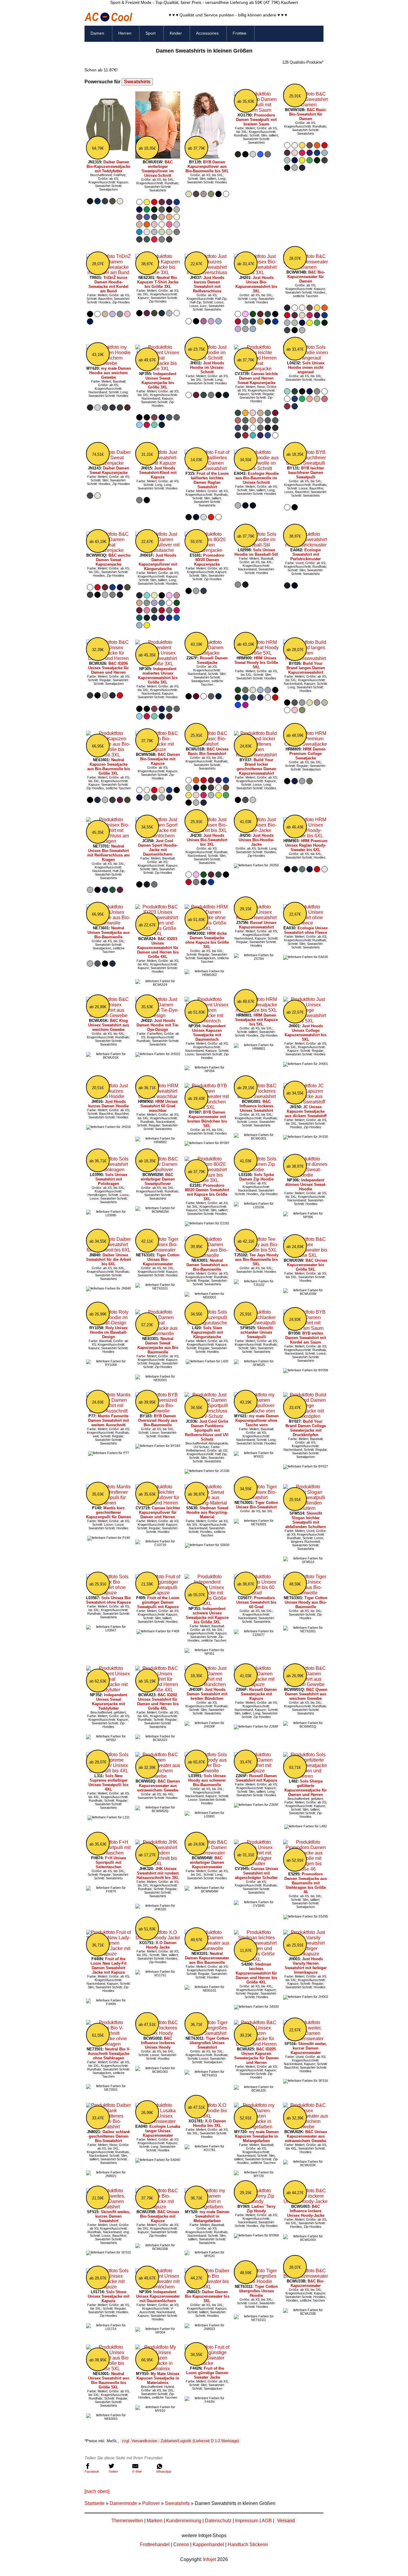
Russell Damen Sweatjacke (212, 660)
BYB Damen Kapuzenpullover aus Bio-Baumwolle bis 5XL (207, 166)
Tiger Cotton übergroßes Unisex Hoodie (259, 2291)
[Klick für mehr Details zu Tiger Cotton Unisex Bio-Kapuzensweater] (158, 1250)
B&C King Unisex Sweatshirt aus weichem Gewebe (109, 1025)
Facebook (92, 2471)
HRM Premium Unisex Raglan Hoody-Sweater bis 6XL (307, 845)
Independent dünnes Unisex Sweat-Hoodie (306, 1185)
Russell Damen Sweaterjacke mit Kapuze (259, 1694)
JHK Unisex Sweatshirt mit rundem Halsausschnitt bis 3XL (158, 1873)
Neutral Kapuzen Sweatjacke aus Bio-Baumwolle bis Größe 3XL (109, 767)
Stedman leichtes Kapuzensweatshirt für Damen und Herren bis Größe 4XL (256, 1973)
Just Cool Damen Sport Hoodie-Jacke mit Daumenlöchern (158, 848)
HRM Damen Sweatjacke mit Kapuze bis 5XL (256, 1020)
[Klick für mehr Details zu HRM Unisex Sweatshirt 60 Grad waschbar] (158, 1096)
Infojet (210, 2559)
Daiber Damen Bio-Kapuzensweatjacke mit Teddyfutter (108, 166)
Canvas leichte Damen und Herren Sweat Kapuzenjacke (258, 378)
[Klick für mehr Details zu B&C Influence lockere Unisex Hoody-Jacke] (306, 2201)
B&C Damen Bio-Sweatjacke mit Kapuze (160, 759)
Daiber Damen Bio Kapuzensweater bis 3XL (207, 2296)
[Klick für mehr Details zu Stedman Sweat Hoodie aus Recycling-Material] (207, 1503)
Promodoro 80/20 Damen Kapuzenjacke (209, 560)
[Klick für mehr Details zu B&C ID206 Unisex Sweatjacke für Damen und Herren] (108, 658)
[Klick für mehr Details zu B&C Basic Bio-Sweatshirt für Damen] (306, 105)
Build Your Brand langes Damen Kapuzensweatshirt (306, 668)
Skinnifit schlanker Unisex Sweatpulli (257, 1332)
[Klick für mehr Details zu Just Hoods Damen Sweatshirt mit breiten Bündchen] (207, 1684)
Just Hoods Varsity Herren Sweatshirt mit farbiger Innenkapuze (306, 1966)
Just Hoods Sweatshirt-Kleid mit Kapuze (158, 473)
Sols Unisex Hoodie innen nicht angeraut (306, 367)
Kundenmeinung (184, 2521)
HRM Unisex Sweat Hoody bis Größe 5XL (256, 663)
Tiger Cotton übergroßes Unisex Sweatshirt (209, 2043)
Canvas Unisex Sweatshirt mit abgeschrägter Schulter (256, 1873)
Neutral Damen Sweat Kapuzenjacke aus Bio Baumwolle (158, 1345)
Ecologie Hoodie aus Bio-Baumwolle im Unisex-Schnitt (257, 478)
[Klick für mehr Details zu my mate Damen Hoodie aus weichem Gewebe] (108, 363)
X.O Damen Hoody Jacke (161, 1945)
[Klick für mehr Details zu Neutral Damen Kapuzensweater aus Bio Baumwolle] (207, 1948)
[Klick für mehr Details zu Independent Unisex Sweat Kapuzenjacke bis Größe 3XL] (158, 369)
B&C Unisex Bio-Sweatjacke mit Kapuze (160, 2216)
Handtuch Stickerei (248, 2544)
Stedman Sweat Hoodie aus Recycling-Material (207, 1512)
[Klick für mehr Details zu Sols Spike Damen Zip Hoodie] (256, 1170)
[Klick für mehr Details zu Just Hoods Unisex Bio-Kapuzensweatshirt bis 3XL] (256, 273)
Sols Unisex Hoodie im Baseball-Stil (256, 552)
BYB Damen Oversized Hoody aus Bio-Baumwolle (158, 1420)
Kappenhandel (208, 2544)
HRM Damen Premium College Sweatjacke (307, 754)
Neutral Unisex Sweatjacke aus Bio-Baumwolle (109, 932)
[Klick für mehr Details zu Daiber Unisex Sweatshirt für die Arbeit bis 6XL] (108, 1250)
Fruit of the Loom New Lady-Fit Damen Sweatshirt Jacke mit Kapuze (108, 1966)
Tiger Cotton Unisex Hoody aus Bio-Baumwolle (306, 1602)
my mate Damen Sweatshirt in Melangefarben (211, 2216)
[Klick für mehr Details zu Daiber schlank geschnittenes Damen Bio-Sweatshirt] (108, 2127)
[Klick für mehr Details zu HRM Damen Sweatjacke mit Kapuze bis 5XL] (256, 1010)
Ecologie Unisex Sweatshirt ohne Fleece (306, 930)
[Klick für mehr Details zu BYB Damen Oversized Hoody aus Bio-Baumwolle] (158, 1411)
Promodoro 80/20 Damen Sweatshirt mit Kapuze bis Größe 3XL (207, 1192)
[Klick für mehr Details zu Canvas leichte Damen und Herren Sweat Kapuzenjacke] (256, 369)
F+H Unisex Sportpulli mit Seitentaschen (111, 1862)
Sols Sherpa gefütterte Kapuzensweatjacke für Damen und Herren (306, 1788)
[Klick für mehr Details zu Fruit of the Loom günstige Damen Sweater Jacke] (207, 2363)
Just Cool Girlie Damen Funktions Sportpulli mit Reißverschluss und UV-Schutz (207, 1430)
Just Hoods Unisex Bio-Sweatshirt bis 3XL (207, 840)
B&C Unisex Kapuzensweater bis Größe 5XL (307, 1265)
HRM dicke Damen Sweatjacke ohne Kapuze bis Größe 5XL (207, 940)
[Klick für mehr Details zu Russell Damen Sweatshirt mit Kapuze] (256, 1771)
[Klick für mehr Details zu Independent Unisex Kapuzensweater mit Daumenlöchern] (158, 2287)
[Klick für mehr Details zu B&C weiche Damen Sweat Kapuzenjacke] (108, 550)
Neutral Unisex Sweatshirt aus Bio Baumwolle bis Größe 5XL (109, 2380)
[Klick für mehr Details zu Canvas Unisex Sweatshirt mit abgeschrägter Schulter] (256, 1864)
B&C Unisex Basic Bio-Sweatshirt (208, 751)
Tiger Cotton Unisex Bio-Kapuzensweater (161, 1259)
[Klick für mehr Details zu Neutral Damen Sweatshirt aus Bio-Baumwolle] (207, 1255)
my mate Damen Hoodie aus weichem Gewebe (110, 373)
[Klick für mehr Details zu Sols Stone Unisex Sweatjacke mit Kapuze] (108, 2287)
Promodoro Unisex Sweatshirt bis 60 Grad (256, 1602)
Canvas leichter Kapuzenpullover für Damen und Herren (159, 1512)
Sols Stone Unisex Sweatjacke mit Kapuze (109, 2296)
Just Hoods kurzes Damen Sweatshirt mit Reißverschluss (209, 284)
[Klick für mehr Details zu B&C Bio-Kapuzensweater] (306, 2276)
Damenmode (123, 2503)
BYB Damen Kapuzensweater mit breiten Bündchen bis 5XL (207, 1119)
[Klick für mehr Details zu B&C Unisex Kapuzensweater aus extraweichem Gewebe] (306, 2127)
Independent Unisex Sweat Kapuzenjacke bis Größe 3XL (159, 380)
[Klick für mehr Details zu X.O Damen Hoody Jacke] (158, 1938)
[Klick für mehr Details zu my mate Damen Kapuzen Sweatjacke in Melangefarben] (256, 2127)
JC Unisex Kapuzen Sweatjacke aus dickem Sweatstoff (306, 1111)
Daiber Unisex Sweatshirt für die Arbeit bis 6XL (108, 1259)
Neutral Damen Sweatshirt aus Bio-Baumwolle (207, 1265)
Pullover (151, 2503)
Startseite (95, 2503)
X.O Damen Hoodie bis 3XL (209, 2123)
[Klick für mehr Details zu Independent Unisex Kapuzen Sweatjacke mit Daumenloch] (207, 1021)
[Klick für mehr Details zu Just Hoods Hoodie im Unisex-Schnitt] (207, 358)
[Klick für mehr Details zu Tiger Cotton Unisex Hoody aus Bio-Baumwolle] (306, 1593)
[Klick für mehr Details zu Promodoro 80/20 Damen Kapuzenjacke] (207, 550)
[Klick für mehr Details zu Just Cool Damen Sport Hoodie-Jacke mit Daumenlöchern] (158, 836)
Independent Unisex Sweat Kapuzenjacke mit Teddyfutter (109, 1702)
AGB (267, 2521)
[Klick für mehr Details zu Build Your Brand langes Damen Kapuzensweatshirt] (306, 658)
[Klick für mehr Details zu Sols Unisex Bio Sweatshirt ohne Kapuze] (108, 1593)
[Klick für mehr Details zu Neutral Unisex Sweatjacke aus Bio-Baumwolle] (108, 923)
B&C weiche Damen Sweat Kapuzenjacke (113, 560)
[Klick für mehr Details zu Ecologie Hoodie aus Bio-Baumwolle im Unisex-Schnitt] (256, 468)
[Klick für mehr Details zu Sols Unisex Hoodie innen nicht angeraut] (306, 358)
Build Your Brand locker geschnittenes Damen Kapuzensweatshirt (256, 767)
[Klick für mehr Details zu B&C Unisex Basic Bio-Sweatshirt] (207, 744)
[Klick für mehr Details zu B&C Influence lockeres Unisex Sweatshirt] (256, 1096)
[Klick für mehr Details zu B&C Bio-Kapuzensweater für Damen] (306, 267)
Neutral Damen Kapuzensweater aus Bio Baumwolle (207, 1958)
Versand (286, 2521)
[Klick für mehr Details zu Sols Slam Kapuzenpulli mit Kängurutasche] (207, 1323)
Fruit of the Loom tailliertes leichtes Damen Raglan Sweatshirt (210, 480)
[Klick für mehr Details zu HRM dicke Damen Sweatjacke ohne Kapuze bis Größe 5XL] (207, 928)
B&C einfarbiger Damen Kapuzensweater (207, 1862)
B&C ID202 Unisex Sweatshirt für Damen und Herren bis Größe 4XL (158, 1702)
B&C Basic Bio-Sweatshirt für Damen (308, 114)
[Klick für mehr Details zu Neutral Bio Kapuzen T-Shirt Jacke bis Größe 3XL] (158, 273)
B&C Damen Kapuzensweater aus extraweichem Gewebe (158, 1786)
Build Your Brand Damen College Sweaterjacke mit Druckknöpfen (306, 1428)
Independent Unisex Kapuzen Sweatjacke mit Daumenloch (209, 1033)
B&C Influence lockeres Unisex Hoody (158, 2043)
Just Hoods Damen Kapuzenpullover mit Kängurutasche (158, 562)
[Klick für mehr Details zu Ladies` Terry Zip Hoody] (256, 2201)
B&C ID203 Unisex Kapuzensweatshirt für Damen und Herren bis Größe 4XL (158, 948)
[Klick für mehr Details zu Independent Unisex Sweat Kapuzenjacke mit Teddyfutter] (108, 1690)
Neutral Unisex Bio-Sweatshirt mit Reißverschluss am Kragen (108, 853)
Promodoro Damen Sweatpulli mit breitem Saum (256, 120)
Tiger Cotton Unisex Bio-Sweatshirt (257, 1505)
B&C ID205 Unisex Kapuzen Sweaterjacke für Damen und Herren (256, 2056)
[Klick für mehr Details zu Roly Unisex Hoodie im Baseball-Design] (108, 1323)
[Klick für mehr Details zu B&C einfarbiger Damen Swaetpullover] (158, 1170)
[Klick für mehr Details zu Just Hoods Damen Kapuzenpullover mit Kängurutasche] (158, 550)
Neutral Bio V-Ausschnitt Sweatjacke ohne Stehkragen (109, 2054)
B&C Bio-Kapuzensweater (308, 2283)
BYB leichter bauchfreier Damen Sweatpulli (306, 473)
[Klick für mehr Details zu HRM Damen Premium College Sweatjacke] (306, 744)
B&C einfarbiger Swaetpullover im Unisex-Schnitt (158, 169)
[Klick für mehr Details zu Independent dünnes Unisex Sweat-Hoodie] (306, 1175)
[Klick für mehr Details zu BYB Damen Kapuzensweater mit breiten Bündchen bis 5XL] (207, 1107)
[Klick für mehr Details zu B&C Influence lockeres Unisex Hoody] (158, 2033)
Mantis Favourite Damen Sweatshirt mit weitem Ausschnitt (108, 1420)
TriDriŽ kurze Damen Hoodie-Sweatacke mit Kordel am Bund (108, 284)
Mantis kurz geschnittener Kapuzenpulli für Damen (108, 1512)
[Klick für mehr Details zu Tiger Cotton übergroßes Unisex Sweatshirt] (207, 2033)
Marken (155, 2521)
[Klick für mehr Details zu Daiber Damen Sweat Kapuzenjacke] (108, 463)
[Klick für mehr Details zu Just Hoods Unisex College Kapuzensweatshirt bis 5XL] (306, 1021)
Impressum (247, 2521)
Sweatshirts (137, 82)
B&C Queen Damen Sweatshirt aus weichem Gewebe (306, 1694)
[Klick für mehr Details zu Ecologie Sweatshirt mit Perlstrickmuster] (306, 545)
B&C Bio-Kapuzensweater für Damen (306, 277)
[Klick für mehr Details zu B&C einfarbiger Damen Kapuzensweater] (207, 1853)
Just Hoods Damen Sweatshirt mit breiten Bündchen (207, 1694)
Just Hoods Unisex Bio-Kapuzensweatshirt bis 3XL (256, 284)
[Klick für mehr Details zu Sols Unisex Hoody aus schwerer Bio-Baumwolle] (207, 1771)
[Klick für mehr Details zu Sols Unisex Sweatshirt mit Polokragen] (108, 1170)
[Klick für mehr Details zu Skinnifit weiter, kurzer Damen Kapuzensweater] (306, 2039)
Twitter (113, 2471)
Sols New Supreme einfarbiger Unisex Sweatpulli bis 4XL (108, 1783)
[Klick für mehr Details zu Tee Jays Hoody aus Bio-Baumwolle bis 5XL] (256, 1250)
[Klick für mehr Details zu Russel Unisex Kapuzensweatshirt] (256, 918)
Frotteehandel (155, 2544)
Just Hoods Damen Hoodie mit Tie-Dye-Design (158, 1025)
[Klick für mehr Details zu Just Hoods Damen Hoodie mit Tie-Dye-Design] (158, 1015)
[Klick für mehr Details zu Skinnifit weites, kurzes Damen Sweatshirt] (108, 2207)
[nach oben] (97, 2491)
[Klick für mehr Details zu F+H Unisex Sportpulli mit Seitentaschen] (108, 1853)
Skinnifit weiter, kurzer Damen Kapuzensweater (309, 2048)
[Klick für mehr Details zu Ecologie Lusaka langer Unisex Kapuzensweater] (158, 2121)
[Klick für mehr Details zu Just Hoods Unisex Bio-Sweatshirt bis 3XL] (207, 830)
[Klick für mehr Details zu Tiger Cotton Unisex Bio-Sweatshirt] (256, 1497)
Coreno (181, 2544)
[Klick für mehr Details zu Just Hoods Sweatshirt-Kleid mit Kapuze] (158, 463)
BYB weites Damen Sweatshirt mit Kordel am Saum (306, 1338)
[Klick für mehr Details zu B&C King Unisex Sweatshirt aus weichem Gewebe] (108, 1015)
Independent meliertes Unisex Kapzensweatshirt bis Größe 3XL (158, 676)
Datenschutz (218, 2521)
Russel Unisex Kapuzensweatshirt (258, 925)
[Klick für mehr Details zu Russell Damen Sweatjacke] (207, 653)
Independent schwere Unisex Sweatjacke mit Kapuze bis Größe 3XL (207, 1615)
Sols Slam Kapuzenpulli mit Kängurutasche (207, 1332)
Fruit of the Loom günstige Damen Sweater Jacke (207, 2373)
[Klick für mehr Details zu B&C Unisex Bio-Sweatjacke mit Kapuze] (158, 2207)
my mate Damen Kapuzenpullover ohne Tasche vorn (257, 1420)
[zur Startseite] (108, 20)
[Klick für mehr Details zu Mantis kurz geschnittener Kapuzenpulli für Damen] (108, 1503)
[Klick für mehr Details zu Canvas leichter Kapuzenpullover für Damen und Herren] (158, 1503)
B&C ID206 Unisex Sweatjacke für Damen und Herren (108, 668)
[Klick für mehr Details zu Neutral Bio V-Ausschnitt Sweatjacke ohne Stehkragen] (108, 2044)
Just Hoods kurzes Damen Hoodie (108, 1104)
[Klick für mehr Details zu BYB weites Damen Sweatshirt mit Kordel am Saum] (306, 1328)
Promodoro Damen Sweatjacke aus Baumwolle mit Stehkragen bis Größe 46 (306, 1883)
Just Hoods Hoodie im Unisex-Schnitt (207, 367)
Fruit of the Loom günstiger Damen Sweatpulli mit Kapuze (158, 1602)
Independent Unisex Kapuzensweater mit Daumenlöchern (158, 2296)
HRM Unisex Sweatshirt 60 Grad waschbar (159, 1106)
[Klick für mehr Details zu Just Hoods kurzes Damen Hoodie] (108, 1096)
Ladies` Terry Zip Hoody (261, 2209)
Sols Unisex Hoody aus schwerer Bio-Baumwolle (207, 1780)
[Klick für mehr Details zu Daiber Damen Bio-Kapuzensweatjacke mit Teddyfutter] (108, 157)
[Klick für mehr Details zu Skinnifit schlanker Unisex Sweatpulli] (256, 1323)
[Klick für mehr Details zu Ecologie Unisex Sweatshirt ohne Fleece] (306, 923)
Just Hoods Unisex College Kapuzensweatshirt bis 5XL (306, 1033)
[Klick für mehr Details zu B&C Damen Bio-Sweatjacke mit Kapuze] (158, 749)
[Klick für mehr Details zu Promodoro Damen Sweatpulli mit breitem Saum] (256, 110)
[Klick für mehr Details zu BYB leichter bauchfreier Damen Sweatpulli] (306, 463)
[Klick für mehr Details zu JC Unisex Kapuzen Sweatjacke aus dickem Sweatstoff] (306, 1102)
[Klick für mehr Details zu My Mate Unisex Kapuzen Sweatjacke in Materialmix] (158, 2369)
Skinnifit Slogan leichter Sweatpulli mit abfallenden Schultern (306, 1520)
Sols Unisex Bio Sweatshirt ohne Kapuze (108, 1600)
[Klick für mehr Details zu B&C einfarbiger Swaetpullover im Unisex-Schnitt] (158, 157)
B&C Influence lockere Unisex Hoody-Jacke (306, 2211)
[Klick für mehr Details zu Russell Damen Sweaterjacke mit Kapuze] (256, 1684)
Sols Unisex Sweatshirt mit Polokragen (111, 1179)
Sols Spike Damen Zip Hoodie (257, 1177)
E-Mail (137, 2471)
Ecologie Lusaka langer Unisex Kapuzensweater (162, 2131)
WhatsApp (164, 2471)
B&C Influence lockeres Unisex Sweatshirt (256, 1106)
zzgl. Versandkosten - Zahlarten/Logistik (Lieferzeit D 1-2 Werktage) (180, 2441)
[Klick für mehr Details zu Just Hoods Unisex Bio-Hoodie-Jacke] (256, 830)
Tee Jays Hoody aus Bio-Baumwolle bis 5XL (257, 1259)
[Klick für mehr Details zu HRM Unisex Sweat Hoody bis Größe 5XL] (256, 653)
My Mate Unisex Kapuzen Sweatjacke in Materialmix (158, 2378)
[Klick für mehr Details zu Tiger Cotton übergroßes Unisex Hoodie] (256, 2281)
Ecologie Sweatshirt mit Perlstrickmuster (306, 554)
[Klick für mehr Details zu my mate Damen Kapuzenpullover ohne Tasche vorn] (256, 1411)
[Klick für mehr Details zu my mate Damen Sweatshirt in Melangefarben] (207, 2207)
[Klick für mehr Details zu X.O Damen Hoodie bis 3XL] (207, 2116)
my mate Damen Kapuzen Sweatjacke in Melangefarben (257, 2136)
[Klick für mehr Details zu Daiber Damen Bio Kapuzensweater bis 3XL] (207, 2287)
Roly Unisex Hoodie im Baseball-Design (109, 1332)
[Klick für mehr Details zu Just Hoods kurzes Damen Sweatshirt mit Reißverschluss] (207, 273)
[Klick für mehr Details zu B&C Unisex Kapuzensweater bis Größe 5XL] (306, 1255)
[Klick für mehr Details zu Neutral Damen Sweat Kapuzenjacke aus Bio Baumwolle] (158, 1334)
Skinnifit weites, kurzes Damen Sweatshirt (113, 2216)
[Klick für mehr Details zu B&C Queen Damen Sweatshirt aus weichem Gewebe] (306, 1684)
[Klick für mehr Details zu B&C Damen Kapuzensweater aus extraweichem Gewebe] (158, 1776)
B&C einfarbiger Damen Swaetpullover (158, 1179)
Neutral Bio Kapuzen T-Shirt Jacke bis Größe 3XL (158, 282)
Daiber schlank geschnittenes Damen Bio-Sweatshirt (109, 2136)
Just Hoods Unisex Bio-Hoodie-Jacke (256, 840)
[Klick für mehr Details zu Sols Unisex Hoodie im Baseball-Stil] (256, 545)
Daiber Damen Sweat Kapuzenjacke (109, 470)
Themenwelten (127, 2521)
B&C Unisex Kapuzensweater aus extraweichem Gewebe (306, 2136)
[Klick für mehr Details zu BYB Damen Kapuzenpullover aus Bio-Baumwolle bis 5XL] (207, 157)
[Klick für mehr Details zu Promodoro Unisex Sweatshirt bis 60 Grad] (256, 1593)
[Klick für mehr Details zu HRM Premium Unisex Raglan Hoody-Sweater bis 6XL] (306, 836)
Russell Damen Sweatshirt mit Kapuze (256, 1778)
